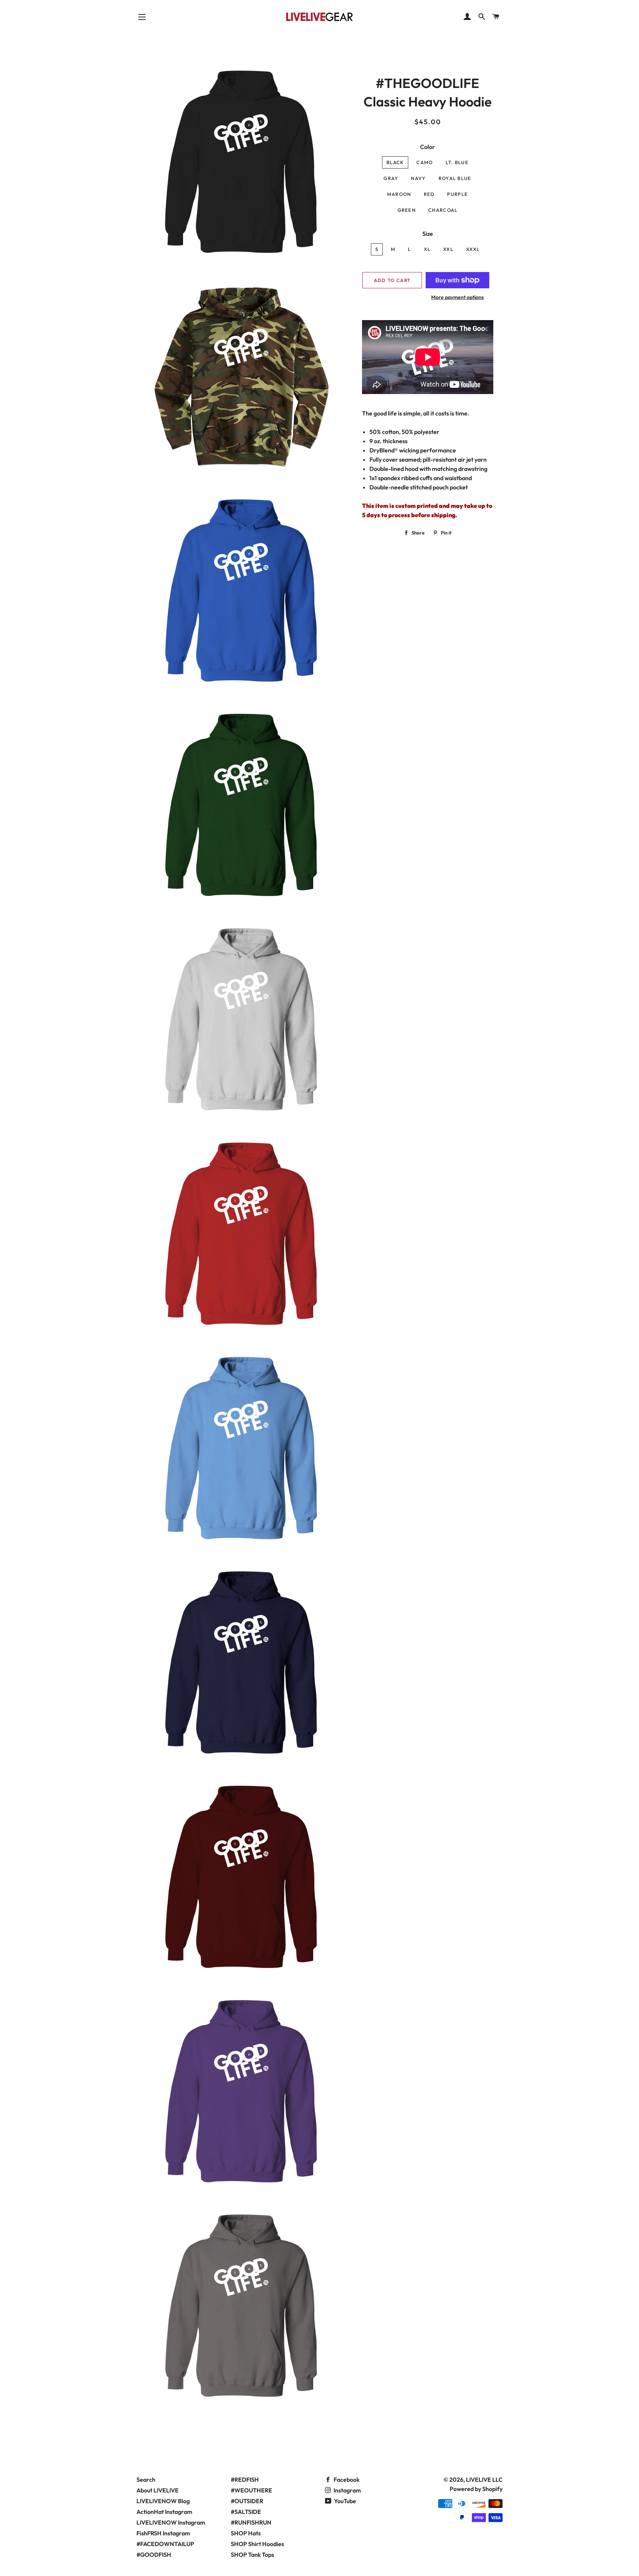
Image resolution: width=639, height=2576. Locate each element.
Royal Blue (455, 178)
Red (429, 194)
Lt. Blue (457, 162)
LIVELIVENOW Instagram (171, 2522)
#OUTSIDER (247, 2501)
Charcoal (443, 210)
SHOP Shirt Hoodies (257, 2544)
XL (427, 249)
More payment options (457, 297)
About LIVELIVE (158, 2490)
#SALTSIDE (246, 2512)
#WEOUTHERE (251, 2490)
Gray (391, 178)
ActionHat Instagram (164, 2512)
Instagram (347, 2490)
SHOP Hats (246, 2533)
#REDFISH (245, 2480)
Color (427, 147)
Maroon (399, 194)
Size (428, 234)
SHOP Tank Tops (252, 2555)
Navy (418, 178)
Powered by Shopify (476, 2489)
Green (407, 210)
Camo (425, 162)
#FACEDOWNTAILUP (165, 2544)
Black (395, 162)
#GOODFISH (154, 2555)
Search (146, 2480)
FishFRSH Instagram (163, 2533)
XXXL (473, 249)
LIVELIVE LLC (484, 2480)
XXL (448, 249)
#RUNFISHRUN (251, 2522)
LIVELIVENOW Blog (163, 2501)
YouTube (344, 2501)
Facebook (346, 2480)
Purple (457, 194)
